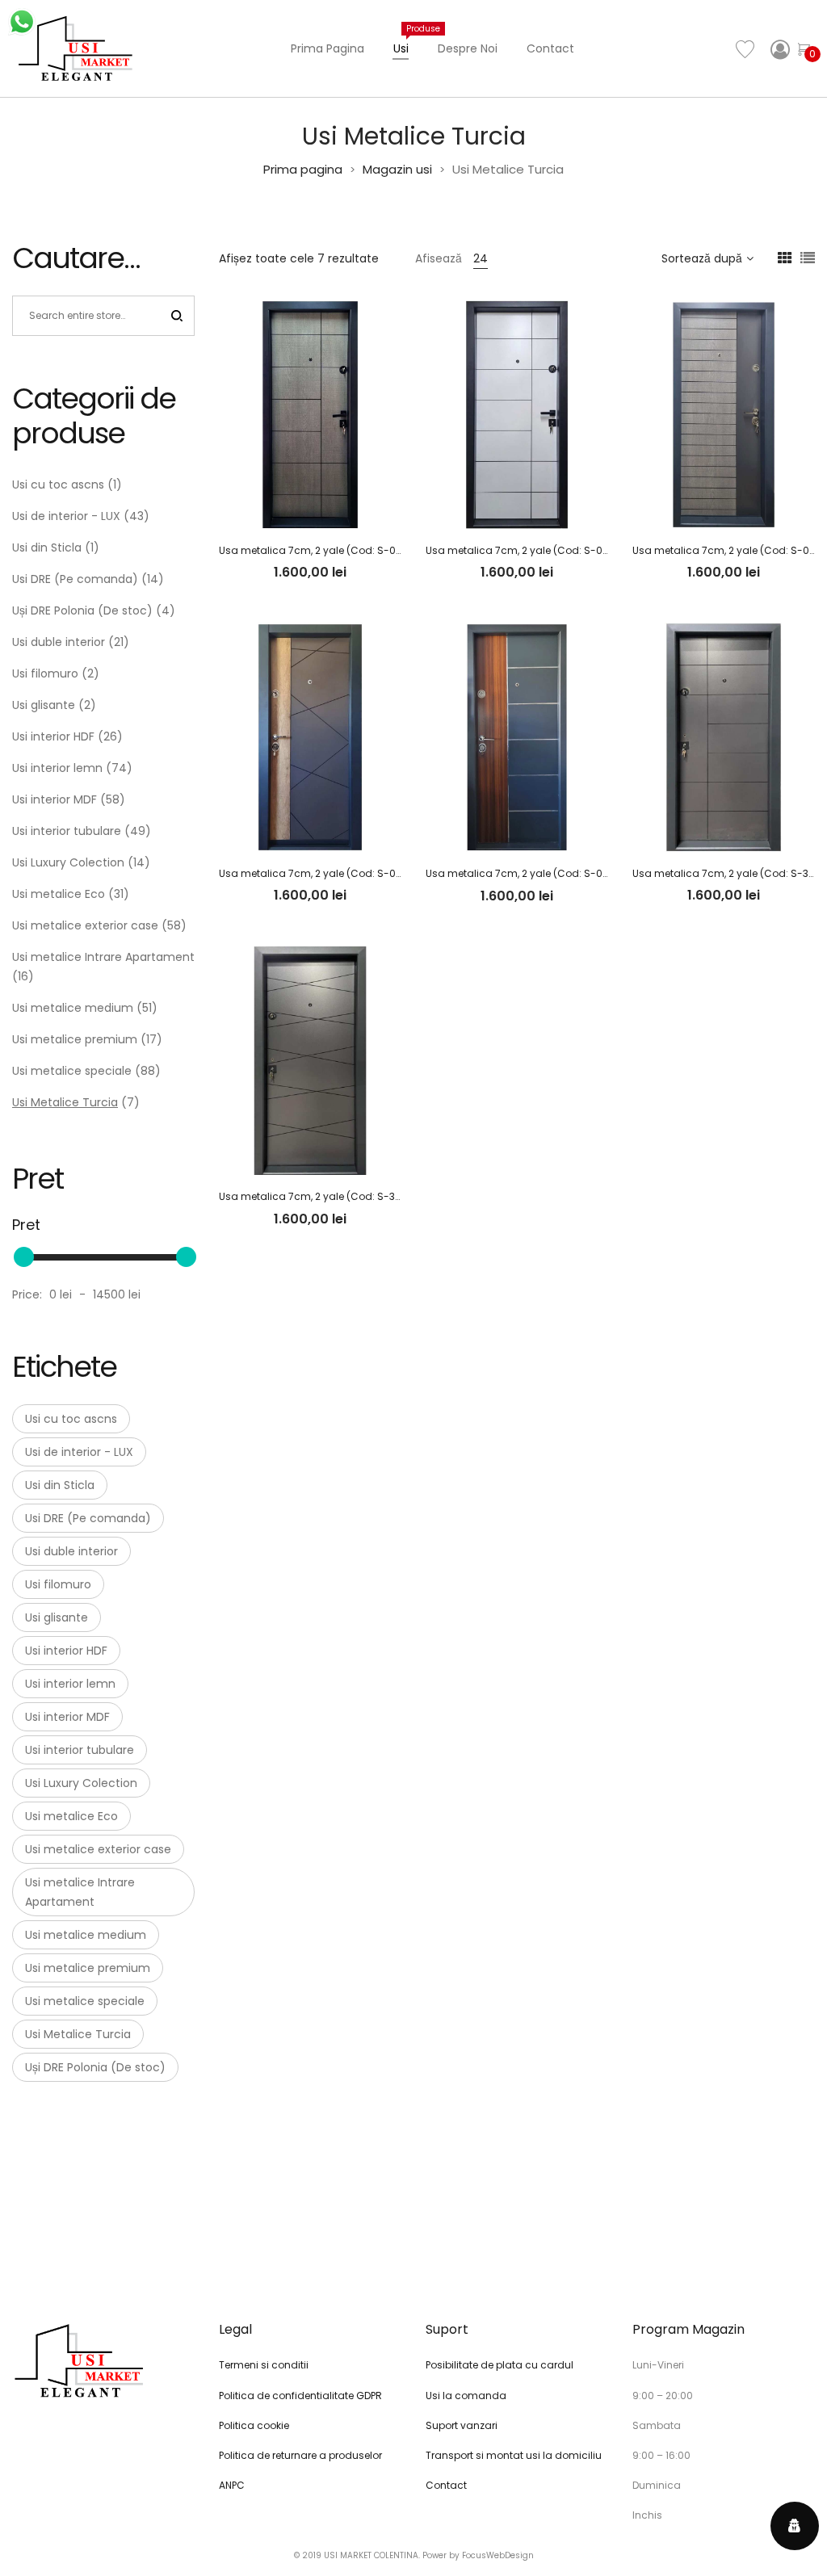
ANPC (232, 2485)
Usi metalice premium (75, 1039)
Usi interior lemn (57, 768)
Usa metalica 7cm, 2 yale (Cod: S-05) (313, 873)
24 (481, 258)
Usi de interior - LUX (66, 516)
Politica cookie (254, 2425)
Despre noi (468, 48)
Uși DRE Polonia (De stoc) (82, 610)
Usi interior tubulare (67, 831)
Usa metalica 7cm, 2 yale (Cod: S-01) (311, 550)
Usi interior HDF (53, 736)
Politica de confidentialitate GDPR (300, 2396)
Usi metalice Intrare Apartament (103, 957)
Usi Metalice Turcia (65, 1102)
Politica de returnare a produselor (300, 2455)
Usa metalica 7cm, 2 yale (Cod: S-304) (729, 873)
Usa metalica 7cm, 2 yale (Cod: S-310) (314, 1196)
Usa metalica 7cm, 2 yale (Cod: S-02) (519, 550)
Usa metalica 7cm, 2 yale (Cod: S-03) (726, 550)
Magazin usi (397, 169)
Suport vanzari (462, 2425)
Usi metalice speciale (72, 1071)
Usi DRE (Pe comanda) (75, 579)
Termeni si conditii (264, 2365)
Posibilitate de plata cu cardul (500, 2365)
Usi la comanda (466, 2396)
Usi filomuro (45, 673)
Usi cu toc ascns (58, 485)
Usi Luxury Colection (68, 862)
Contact (550, 48)
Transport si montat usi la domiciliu (514, 2455)
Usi (408, 40)
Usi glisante (44, 705)
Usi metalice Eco (59, 894)
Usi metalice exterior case (85, 925)
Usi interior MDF (55, 799)
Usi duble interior (59, 642)
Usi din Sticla (47, 548)
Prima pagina (327, 48)
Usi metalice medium (73, 1008)
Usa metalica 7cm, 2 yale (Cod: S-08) (519, 873)
